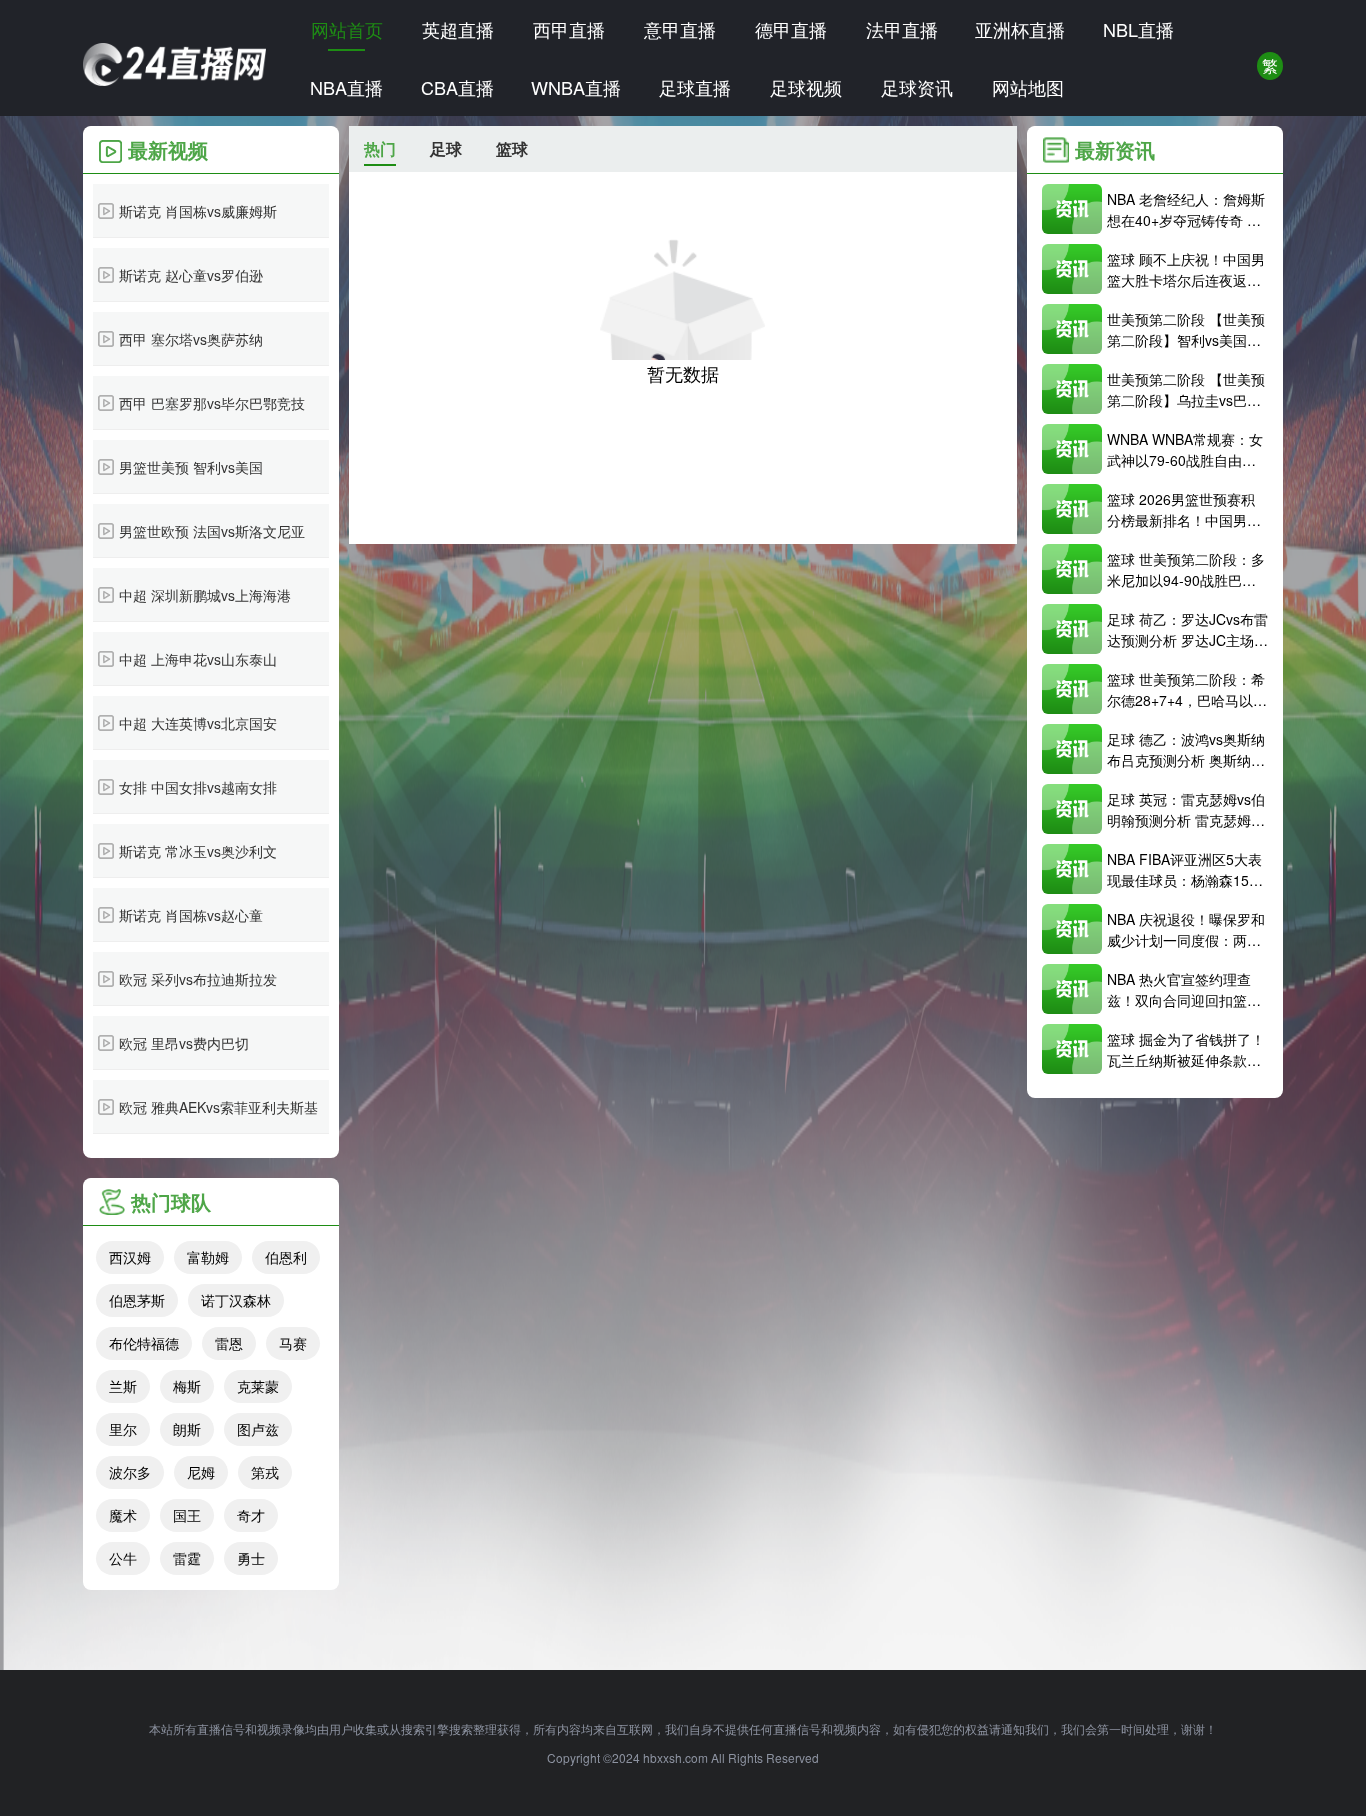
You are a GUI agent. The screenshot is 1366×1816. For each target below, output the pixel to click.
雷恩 (229, 1343)
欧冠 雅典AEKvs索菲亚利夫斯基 (218, 1107)
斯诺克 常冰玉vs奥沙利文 (198, 851)
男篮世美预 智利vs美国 (191, 467)
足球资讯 (917, 87)
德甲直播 (791, 29)
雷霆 (187, 1558)
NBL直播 (1138, 29)
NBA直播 (346, 87)
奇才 (251, 1515)
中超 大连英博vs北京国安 (198, 723)
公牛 (123, 1558)
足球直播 (695, 87)
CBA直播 (457, 87)
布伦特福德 (144, 1343)
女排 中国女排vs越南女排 (198, 787)
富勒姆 (208, 1257)
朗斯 (187, 1429)
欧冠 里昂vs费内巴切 (184, 1043)
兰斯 (123, 1386)
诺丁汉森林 (236, 1300)
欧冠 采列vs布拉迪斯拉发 (198, 979)
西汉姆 (130, 1257)
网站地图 (1028, 87)
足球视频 (806, 87)
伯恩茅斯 (137, 1300)
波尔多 (130, 1472)
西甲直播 (569, 29)
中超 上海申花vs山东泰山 (198, 659)
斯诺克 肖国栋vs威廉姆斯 (198, 211)
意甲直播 (680, 29)
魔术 (123, 1515)
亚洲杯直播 (1020, 29)
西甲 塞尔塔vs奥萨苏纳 (191, 339)
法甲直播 (902, 29)
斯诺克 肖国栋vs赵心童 (191, 915)
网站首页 (347, 29)
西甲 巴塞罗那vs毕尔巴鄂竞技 (212, 403)
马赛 (293, 1343)
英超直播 (458, 29)
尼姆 (201, 1472)
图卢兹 (258, 1429)
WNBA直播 (576, 87)
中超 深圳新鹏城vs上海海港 (205, 595)
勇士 (251, 1558)
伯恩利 (286, 1257)
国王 (187, 1515)
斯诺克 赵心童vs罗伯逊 (191, 275)
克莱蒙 (258, 1386)
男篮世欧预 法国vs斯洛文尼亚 (212, 531)
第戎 (265, 1472)
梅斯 (187, 1386)
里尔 (123, 1429)
